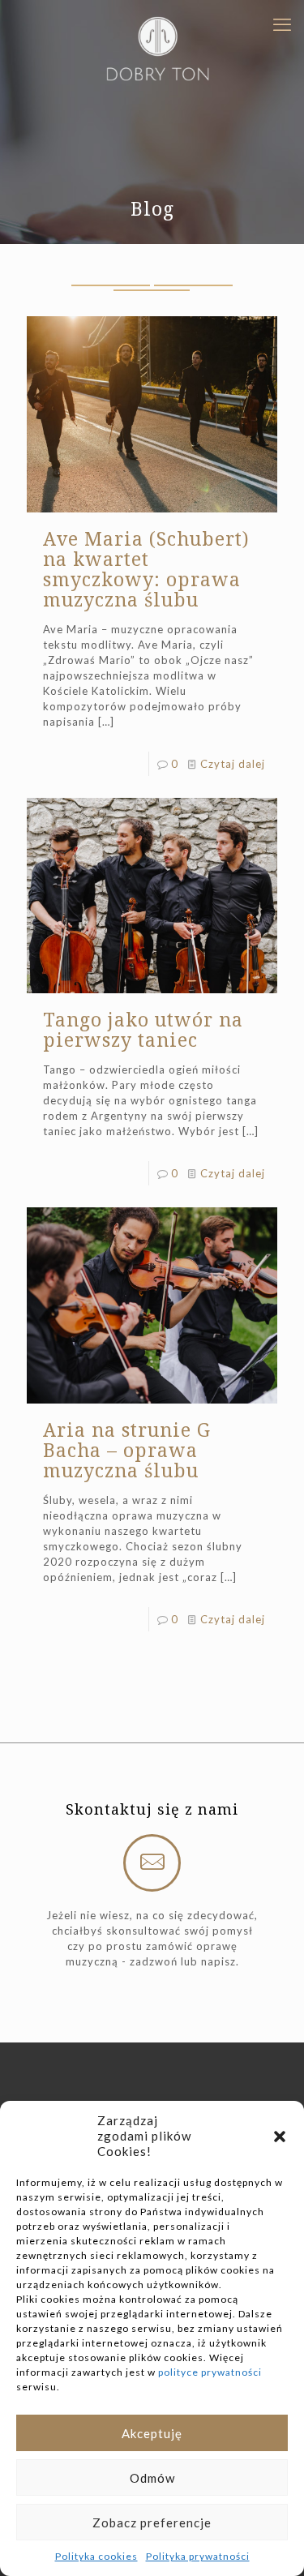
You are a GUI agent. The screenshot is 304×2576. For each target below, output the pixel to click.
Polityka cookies (96, 2556)
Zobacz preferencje (152, 2522)
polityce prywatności (210, 2372)
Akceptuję (152, 2433)
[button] (280, 2137)
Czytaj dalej (233, 764)
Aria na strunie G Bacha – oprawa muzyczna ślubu (127, 1450)
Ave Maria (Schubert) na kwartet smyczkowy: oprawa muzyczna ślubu (146, 569)
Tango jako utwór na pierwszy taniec (143, 1029)
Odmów (152, 2478)
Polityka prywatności (198, 2556)
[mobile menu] (282, 24)
